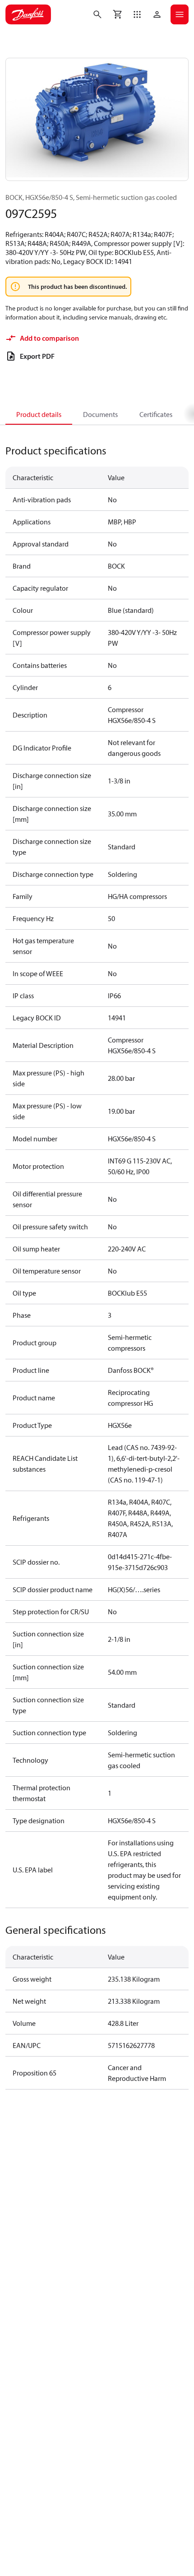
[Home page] (28, 14)
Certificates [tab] (156, 414)
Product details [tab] (39, 414)
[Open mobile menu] (180, 14)
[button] (137, 14)
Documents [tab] (100, 414)
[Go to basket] (117, 14)
